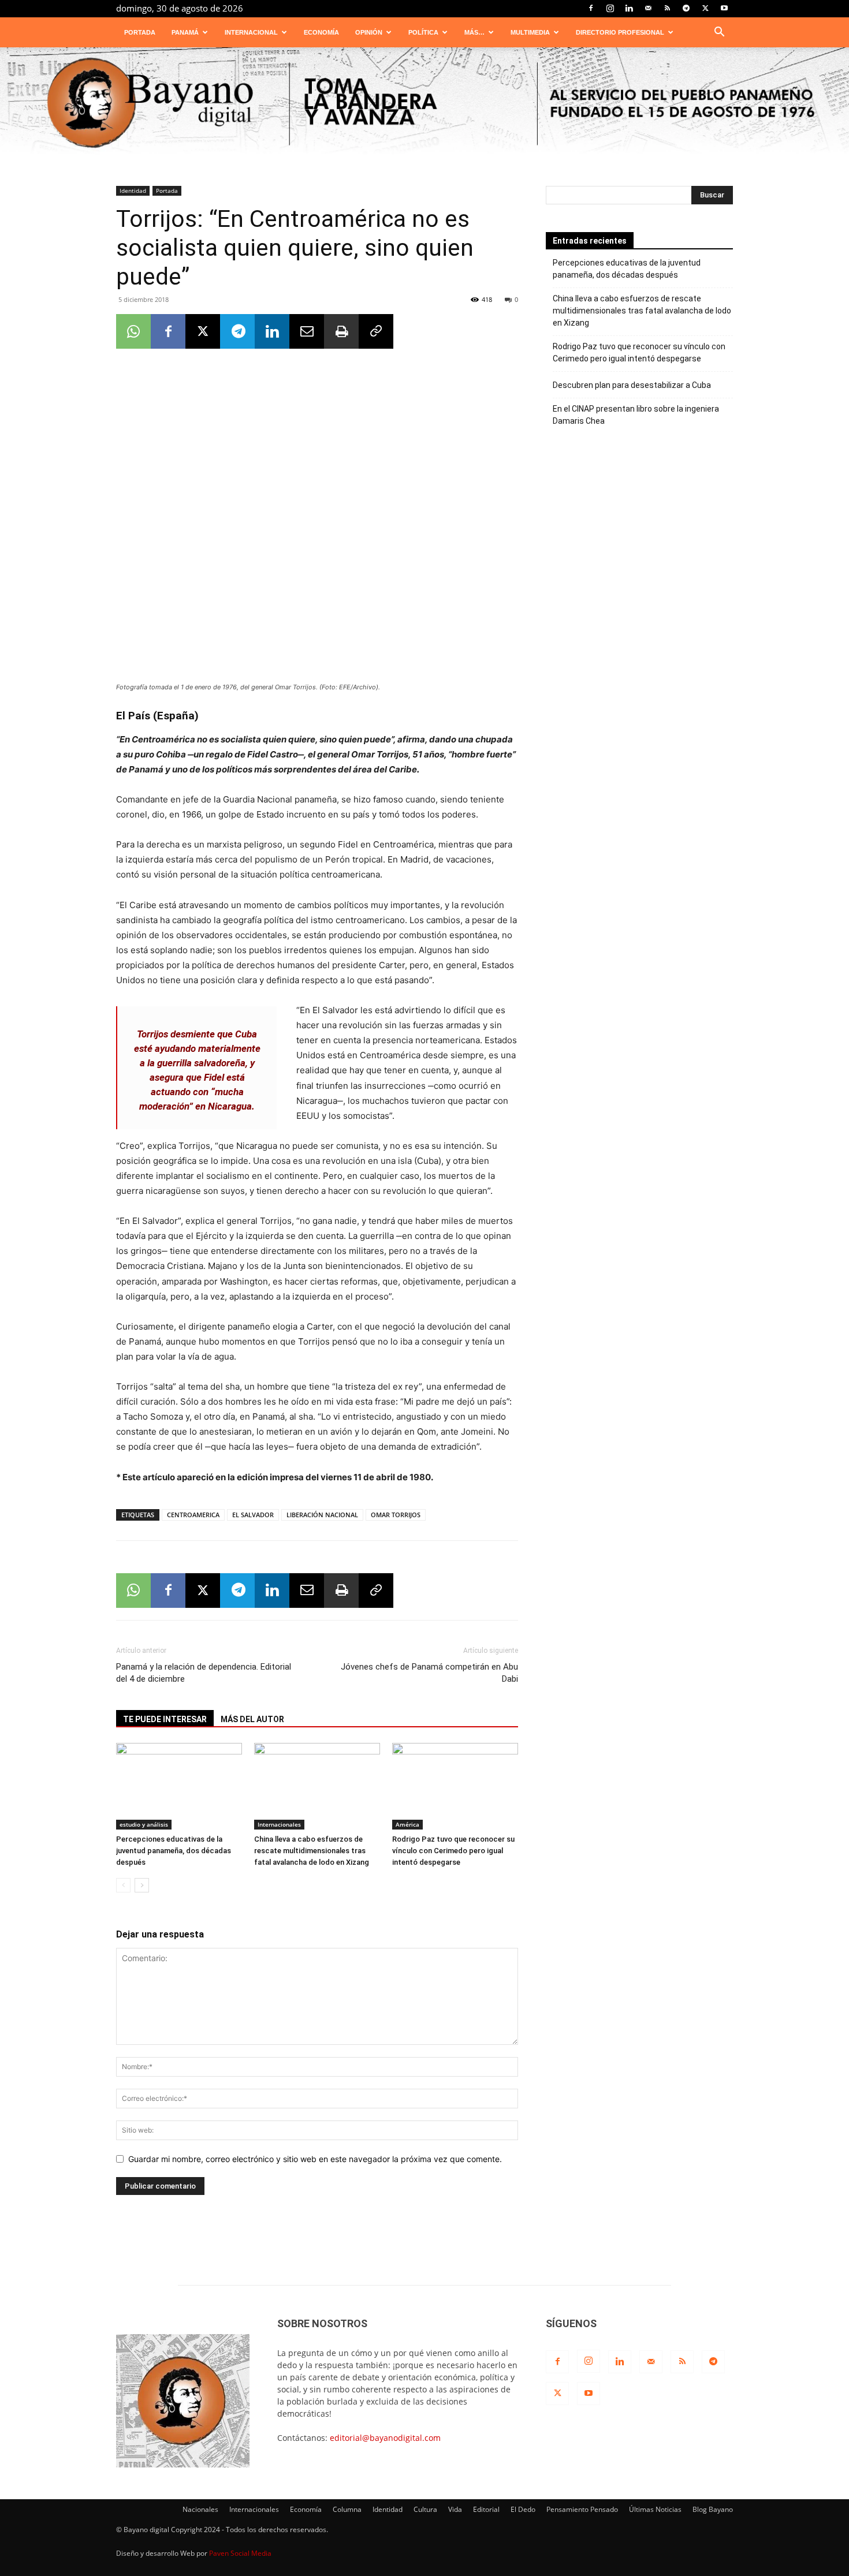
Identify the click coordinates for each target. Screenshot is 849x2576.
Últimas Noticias (655, 2509)
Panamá (185, 32)
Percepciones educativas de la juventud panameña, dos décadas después (174, 1851)
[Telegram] (686, 8)
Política (423, 32)
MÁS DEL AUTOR (252, 1719)
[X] (705, 8)
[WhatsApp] (133, 331)
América (407, 1824)
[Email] (307, 331)
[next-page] (142, 1885)
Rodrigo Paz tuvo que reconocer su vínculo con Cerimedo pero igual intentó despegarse (453, 1851)
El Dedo (523, 2509)
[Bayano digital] (425, 104)
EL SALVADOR (253, 1515)
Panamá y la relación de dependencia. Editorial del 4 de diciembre (204, 1673)
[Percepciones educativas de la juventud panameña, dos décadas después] (179, 1786)
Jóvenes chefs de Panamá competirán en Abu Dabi (429, 1673)
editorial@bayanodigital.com (385, 2438)
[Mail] (648, 8)
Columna (347, 2509)
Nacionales (200, 2509)
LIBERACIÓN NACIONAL (322, 1515)
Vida (455, 2509)
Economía (321, 32)
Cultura (425, 2509)
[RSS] (667, 8)
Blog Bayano (713, 2509)
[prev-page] (123, 1885)
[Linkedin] (629, 8)
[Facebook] (591, 8)
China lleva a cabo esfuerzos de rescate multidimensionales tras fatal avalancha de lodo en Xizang (312, 1851)
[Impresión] (341, 331)
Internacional (251, 32)
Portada (140, 32)
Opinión (369, 32)
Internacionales (279, 1824)
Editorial (486, 2509)
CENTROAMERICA (193, 1515)
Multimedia (530, 32)
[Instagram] (610, 8)
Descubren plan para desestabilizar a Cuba (632, 385)
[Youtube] (724, 8)
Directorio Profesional (620, 32)
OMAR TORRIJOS (396, 1515)
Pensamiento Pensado (582, 2509)
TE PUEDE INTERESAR (165, 1719)
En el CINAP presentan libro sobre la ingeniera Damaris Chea (636, 415)
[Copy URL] (376, 331)
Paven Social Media (240, 2553)
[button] (719, 33)
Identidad (133, 191)
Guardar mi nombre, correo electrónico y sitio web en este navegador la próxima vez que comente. (315, 2159)
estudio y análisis (144, 1824)
